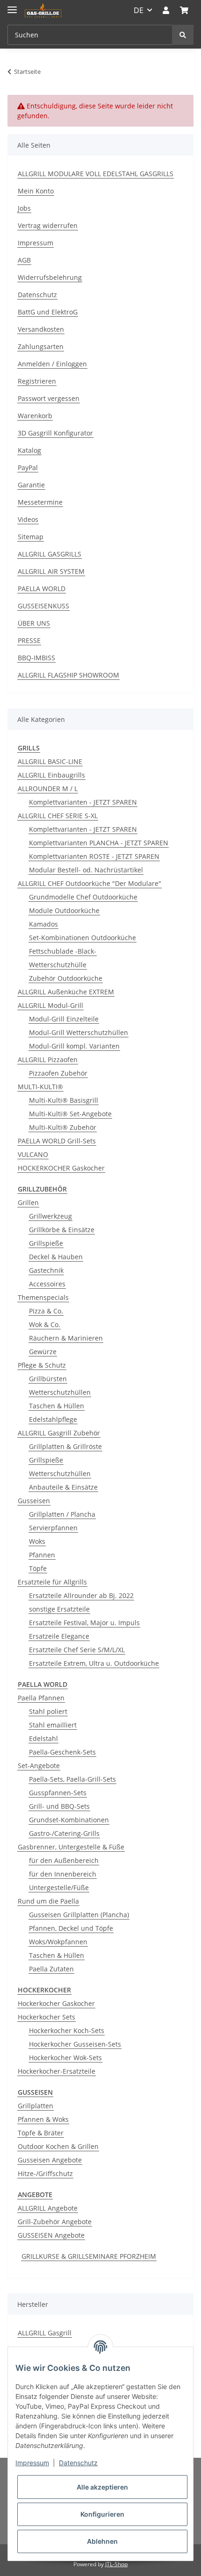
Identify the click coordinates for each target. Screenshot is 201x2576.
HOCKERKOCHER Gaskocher (61, 1168)
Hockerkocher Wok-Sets (65, 2058)
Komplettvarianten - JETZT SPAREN (83, 802)
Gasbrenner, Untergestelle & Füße (71, 1847)
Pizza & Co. (46, 1311)
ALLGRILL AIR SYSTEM (51, 571)
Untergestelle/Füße (59, 1887)
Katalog (29, 450)
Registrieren (37, 381)
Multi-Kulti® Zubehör (63, 1127)
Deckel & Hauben (56, 1257)
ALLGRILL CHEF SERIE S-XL (58, 816)
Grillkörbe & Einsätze (62, 1230)
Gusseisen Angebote (50, 2160)
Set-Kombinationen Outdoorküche (83, 938)
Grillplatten (36, 2106)
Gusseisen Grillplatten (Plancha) (79, 1915)
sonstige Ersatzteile (59, 1609)
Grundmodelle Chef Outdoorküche (83, 897)
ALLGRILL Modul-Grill (50, 1005)
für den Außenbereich (64, 1860)
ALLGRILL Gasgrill (45, 2333)
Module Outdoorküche (64, 910)
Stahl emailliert (53, 1725)
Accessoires (47, 1284)
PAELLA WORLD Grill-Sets (57, 1141)
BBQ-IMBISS (36, 658)
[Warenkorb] (184, 10)
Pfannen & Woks (43, 2119)
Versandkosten (41, 329)
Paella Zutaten (51, 1969)
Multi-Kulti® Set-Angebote (70, 1114)
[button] (166, 10)
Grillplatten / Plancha (62, 1514)
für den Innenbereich (63, 1874)
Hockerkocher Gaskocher (56, 2003)
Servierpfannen (53, 1528)
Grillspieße (46, 1243)
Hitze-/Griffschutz (45, 2173)
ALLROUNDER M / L (48, 788)
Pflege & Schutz (42, 1365)
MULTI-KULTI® (40, 1087)
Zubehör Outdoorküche (66, 978)
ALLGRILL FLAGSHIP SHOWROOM (68, 675)
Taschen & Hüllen (57, 1406)
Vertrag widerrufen (48, 225)
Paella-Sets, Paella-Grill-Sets (72, 1779)
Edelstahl (43, 1738)
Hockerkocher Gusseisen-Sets (75, 2044)
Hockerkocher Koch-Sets (67, 2030)
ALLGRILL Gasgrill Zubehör (59, 1433)
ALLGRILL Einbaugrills (51, 775)
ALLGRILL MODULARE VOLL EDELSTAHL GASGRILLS (96, 174)
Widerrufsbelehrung (50, 277)
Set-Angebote (39, 1766)
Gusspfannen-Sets (58, 1793)
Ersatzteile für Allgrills (52, 1582)
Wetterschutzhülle (58, 965)
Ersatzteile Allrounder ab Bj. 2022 (81, 1595)
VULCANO (33, 1154)
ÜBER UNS (34, 623)
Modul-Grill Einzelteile (64, 1019)
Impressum (36, 243)
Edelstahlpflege (53, 1419)
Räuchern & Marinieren (66, 1338)
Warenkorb (35, 416)
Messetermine (40, 502)
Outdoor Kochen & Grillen (58, 2146)
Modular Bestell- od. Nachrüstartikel (86, 870)
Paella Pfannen (41, 1698)
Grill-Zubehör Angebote (55, 2222)
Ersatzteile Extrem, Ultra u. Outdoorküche (94, 1663)
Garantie (31, 485)
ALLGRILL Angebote (48, 2208)
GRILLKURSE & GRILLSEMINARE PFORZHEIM (89, 2256)
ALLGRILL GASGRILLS (50, 554)
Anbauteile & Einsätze (63, 1487)
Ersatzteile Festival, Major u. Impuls (84, 1623)
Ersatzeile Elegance (59, 1636)
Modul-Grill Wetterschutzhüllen (79, 1032)
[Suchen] (183, 35)
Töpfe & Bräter (41, 2133)
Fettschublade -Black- (63, 951)
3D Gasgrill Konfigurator (55, 433)
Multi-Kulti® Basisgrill (64, 1100)
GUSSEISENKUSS (43, 606)
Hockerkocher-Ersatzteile (57, 2071)
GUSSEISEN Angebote (51, 2235)
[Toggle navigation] (12, 6)
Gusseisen (34, 1501)
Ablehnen (102, 2541)
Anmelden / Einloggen (52, 364)
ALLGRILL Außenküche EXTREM (66, 992)
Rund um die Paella (48, 1901)
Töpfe (38, 1568)
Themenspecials (43, 1297)
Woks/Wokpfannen (58, 1942)
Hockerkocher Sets (47, 2017)
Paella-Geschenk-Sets (62, 1752)
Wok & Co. (45, 1324)
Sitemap (31, 537)
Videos (28, 519)
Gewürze (43, 1352)
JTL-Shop (116, 2564)
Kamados (43, 924)
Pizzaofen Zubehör (58, 1073)
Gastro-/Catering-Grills (64, 1833)
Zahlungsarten (41, 346)
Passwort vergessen (49, 398)
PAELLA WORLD (42, 589)
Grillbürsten (48, 1379)
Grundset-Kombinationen (69, 1820)
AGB (24, 260)
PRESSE (29, 640)
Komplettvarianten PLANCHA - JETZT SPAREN (99, 843)
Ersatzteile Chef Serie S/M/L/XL (77, 1650)
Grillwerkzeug (50, 1216)
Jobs (24, 208)
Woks (37, 1541)
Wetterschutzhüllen (60, 1392)
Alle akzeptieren (102, 2487)
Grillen (28, 1202)
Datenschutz (37, 295)
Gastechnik (46, 1270)
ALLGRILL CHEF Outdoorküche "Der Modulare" (90, 883)
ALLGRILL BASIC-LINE (50, 761)
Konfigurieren (102, 2514)
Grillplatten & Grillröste (65, 1446)
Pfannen (42, 1555)
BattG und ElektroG (48, 312)
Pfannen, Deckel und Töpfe (71, 1928)
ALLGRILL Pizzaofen (48, 1060)
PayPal (28, 467)
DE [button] (139, 10)
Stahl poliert (48, 1711)
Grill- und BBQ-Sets (59, 1806)
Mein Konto (36, 191)
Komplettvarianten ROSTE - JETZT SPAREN (94, 856)
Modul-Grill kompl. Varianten (74, 1046)
